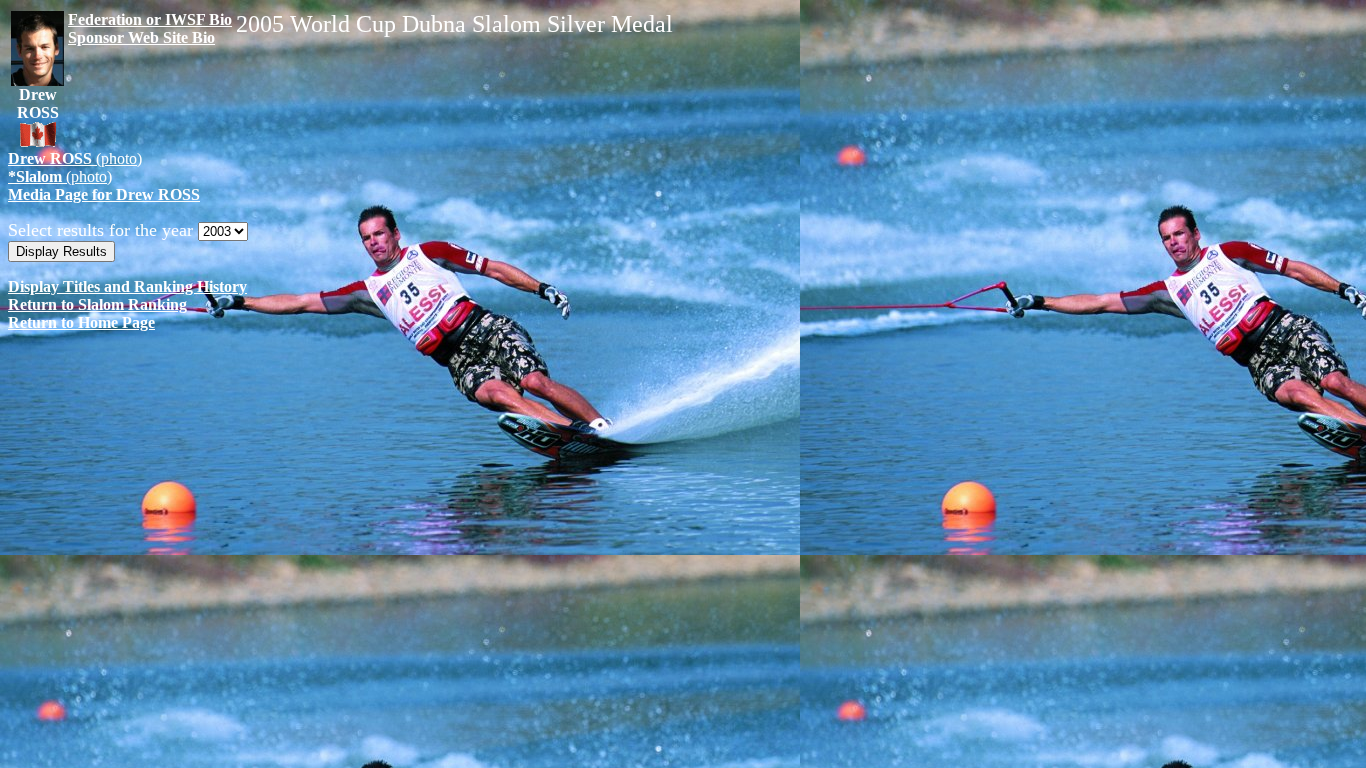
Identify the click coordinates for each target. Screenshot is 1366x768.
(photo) (75, 158)
